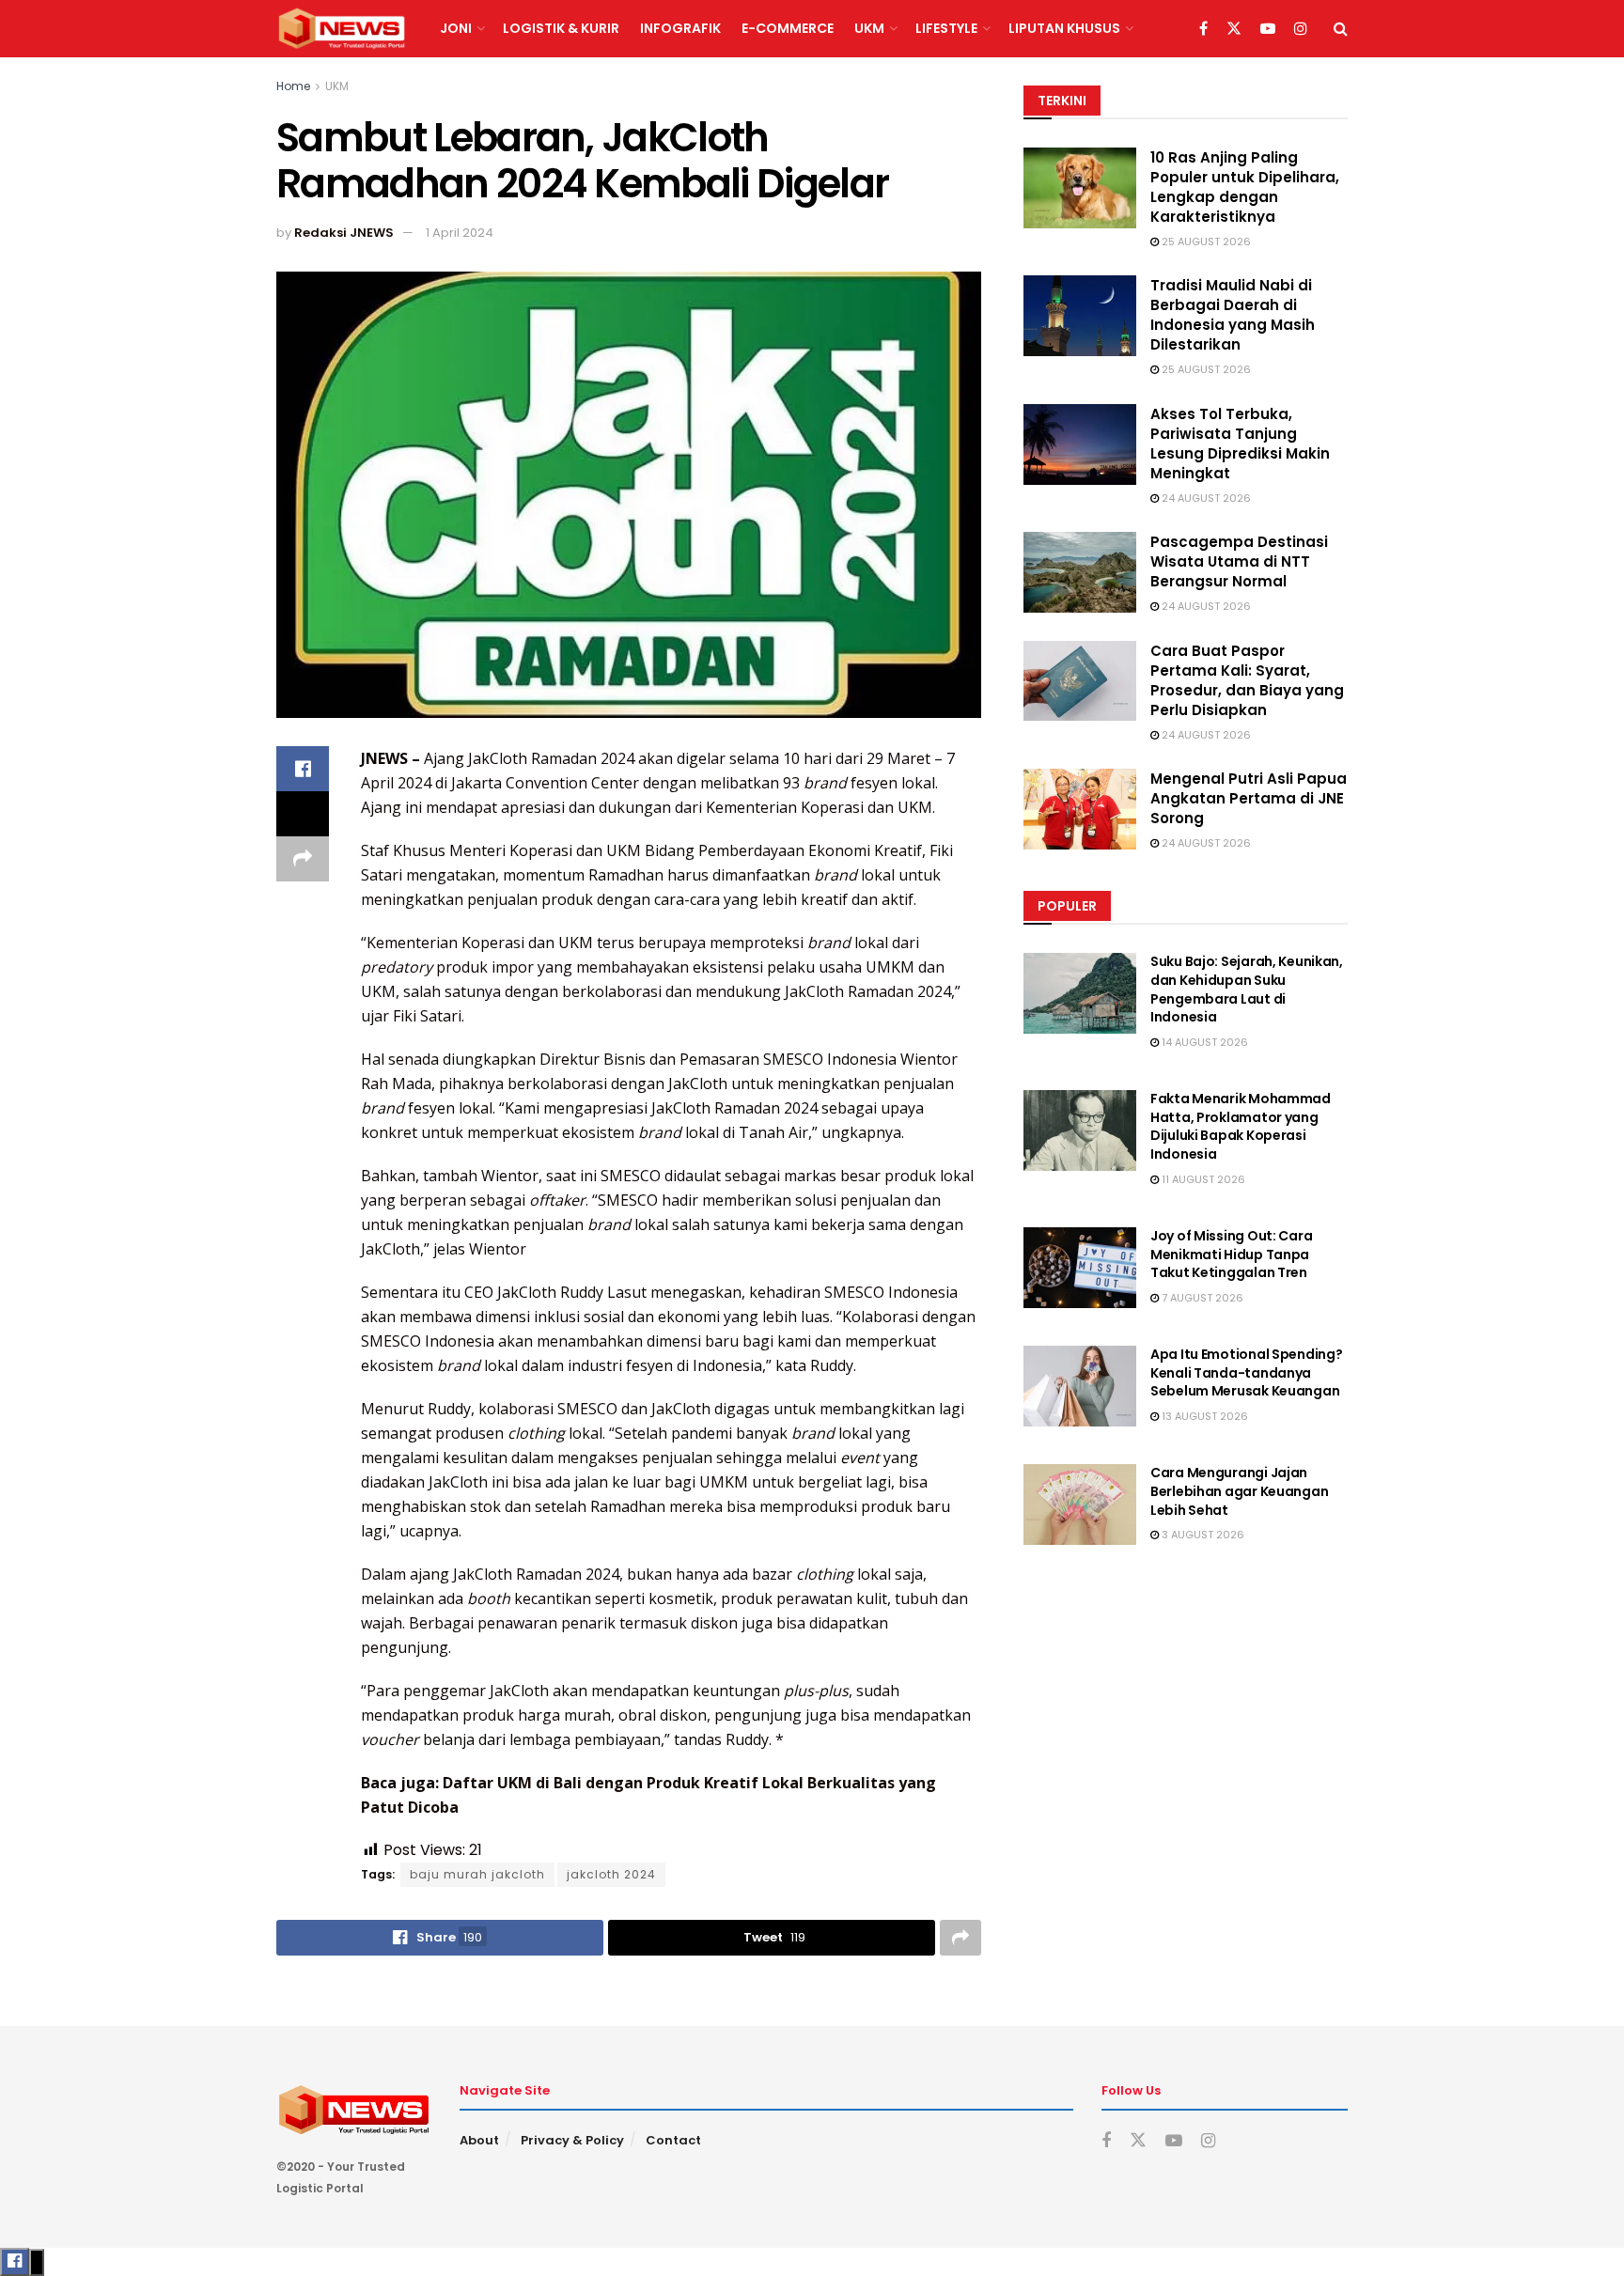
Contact (673, 2140)
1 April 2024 (460, 233)
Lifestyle (946, 28)
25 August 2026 (1205, 242)
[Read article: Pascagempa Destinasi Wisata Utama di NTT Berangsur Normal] (1080, 572)
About (479, 2140)
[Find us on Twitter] (1234, 29)
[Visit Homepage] (342, 29)
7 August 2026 (1201, 1298)
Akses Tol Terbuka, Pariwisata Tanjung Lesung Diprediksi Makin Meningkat (1240, 444)
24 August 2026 (1205, 498)
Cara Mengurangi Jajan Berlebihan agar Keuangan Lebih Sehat (1239, 1491)
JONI (456, 28)
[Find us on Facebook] (1203, 29)
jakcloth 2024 (611, 1874)
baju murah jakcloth (477, 1874)
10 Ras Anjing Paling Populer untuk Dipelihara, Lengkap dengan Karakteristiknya (1245, 187)
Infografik (680, 28)
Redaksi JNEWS (344, 233)
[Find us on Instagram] (1301, 29)
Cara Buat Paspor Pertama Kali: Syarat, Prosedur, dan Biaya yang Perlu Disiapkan (1247, 680)
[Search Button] (1341, 29)
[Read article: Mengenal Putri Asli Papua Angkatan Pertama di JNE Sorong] (1080, 809)
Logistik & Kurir (561, 28)
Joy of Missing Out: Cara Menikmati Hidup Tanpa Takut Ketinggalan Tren (1231, 1254)
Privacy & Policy (572, 2140)
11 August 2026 (1202, 1179)
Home (293, 86)
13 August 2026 (1203, 1416)
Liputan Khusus (1064, 28)
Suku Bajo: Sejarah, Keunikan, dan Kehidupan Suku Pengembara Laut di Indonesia (1247, 989)
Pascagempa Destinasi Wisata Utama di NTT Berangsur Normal (1239, 561)
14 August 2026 (1203, 1042)
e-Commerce (788, 28)
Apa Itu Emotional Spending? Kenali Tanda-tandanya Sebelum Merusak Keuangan (1246, 1372)
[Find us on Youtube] (1268, 29)
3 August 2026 (1202, 1535)
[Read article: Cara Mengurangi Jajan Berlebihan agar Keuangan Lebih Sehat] (1080, 1504)
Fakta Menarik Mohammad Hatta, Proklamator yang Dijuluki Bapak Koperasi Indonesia (1241, 1126)
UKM (869, 28)
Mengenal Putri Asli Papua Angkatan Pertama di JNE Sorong (1249, 798)
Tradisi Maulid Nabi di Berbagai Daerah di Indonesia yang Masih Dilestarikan (1233, 315)
